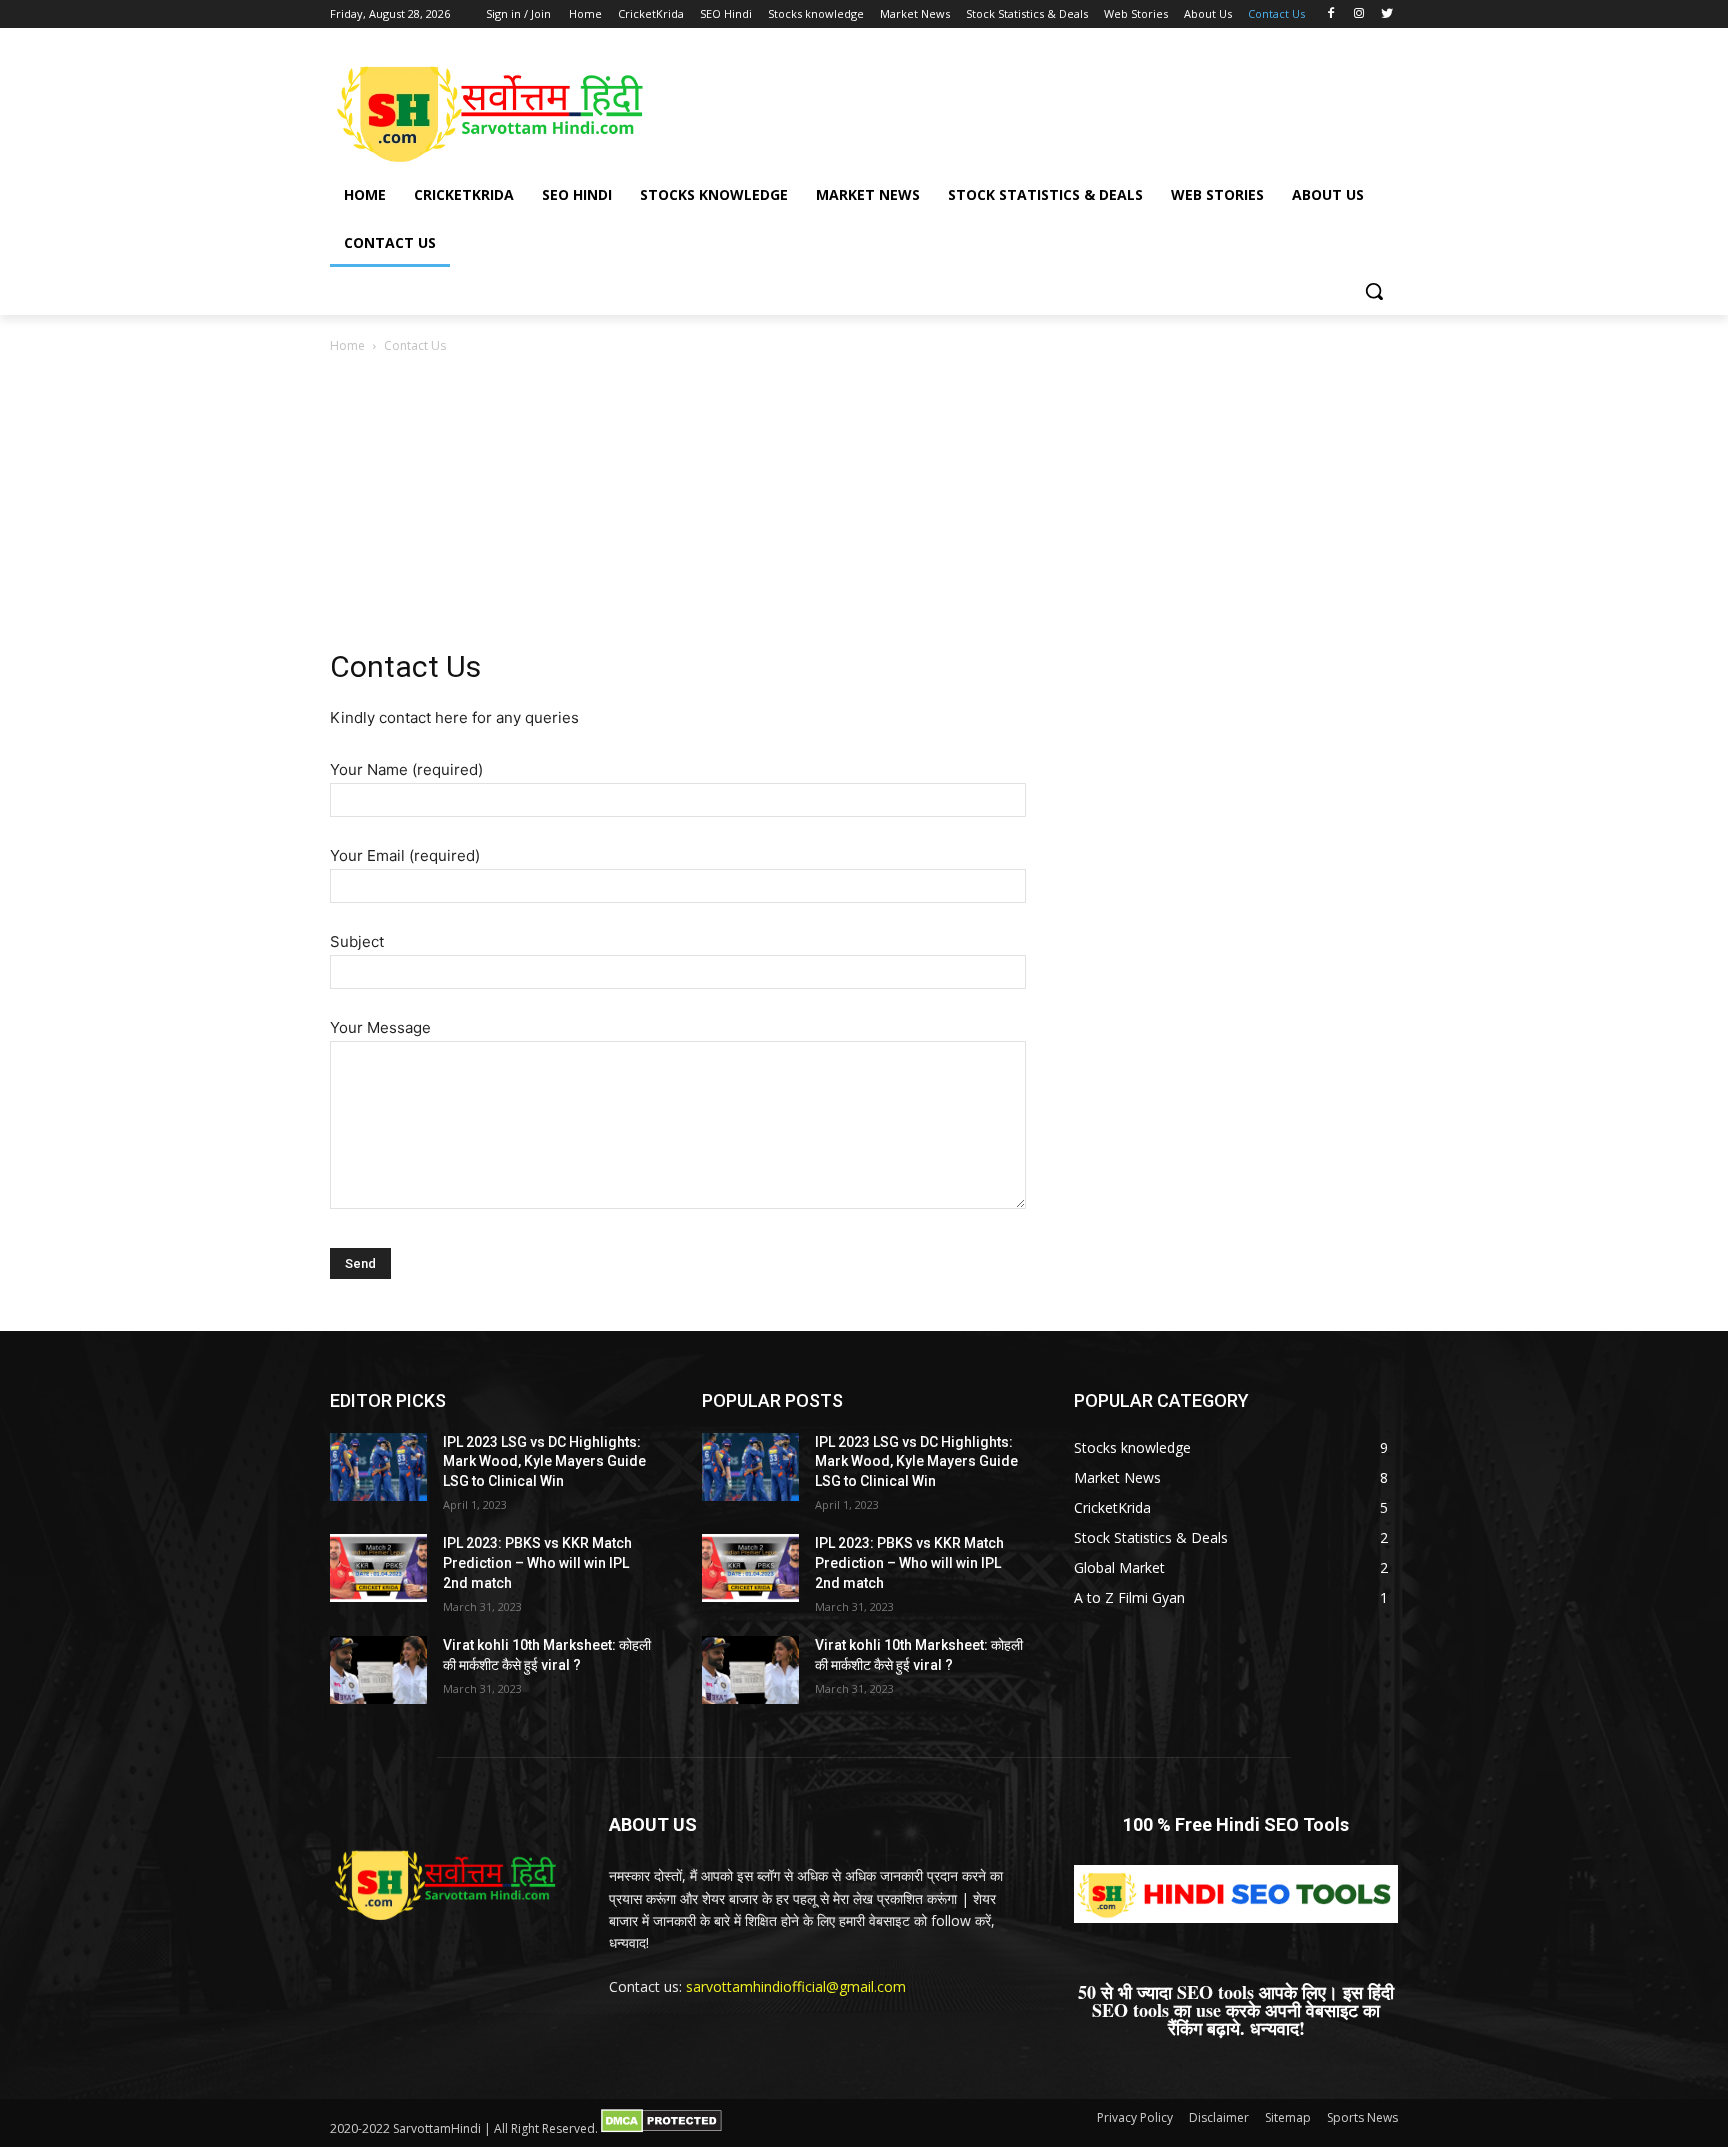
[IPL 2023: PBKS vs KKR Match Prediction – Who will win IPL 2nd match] (378, 1568)
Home (347, 345)
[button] (1374, 291)
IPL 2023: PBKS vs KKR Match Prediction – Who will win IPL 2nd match (537, 1562)
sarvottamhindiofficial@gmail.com (796, 1986)
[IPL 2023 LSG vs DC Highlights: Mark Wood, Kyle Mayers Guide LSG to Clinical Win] (378, 1467)
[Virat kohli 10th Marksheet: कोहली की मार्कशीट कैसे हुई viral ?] (378, 1670)
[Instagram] (1358, 14)
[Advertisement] (1014, 107)
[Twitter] (1386, 14)
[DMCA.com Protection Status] (661, 2128)
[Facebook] (1331, 14)
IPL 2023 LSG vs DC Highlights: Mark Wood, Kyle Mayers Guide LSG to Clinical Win (544, 1461)
